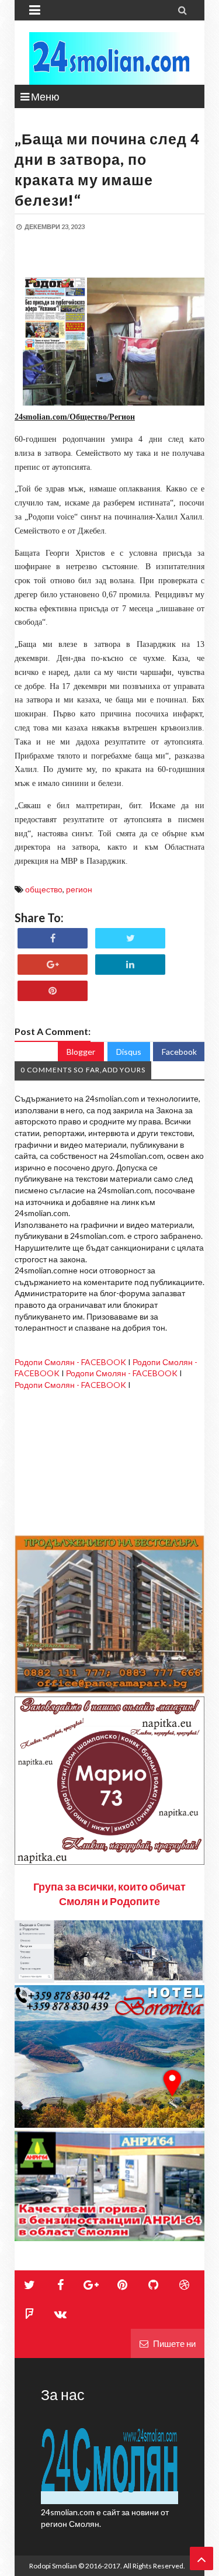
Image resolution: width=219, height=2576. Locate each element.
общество (44, 889)
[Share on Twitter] (130, 938)
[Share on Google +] (53, 965)
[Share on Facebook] (53, 938)
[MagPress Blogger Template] (109, 58)
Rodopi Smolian (53, 2566)
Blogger (81, 1052)
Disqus (129, 1052)
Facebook (179, 1052)
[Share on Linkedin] (130, 965)
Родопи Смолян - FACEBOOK (70, 1362)
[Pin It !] (53, 991)
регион (79, 889)
